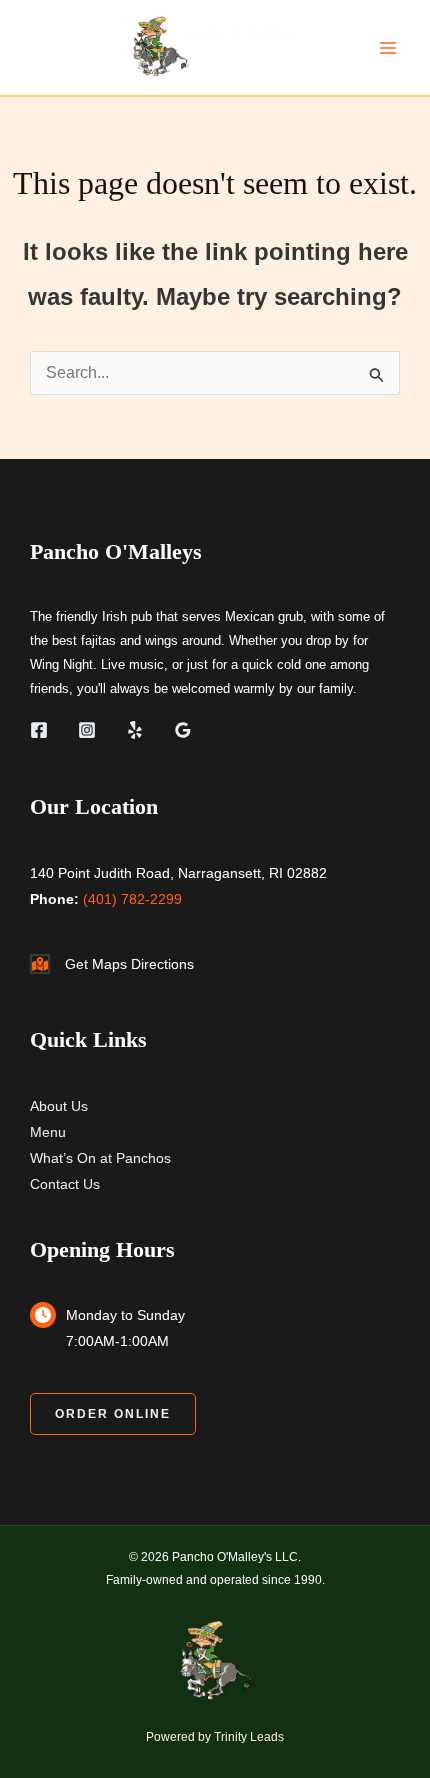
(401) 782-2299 (132, 899)
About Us (59, 1106)
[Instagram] (87, 730)
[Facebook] (39, 730)
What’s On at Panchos (100, 1158)
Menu (48, 1132)
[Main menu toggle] (388, 48)
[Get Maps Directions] (112, 964)
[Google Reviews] (183, 730)
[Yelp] (135, 730)
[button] (113, 1414)
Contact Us (65, 1184)
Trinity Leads (249, 1737)
